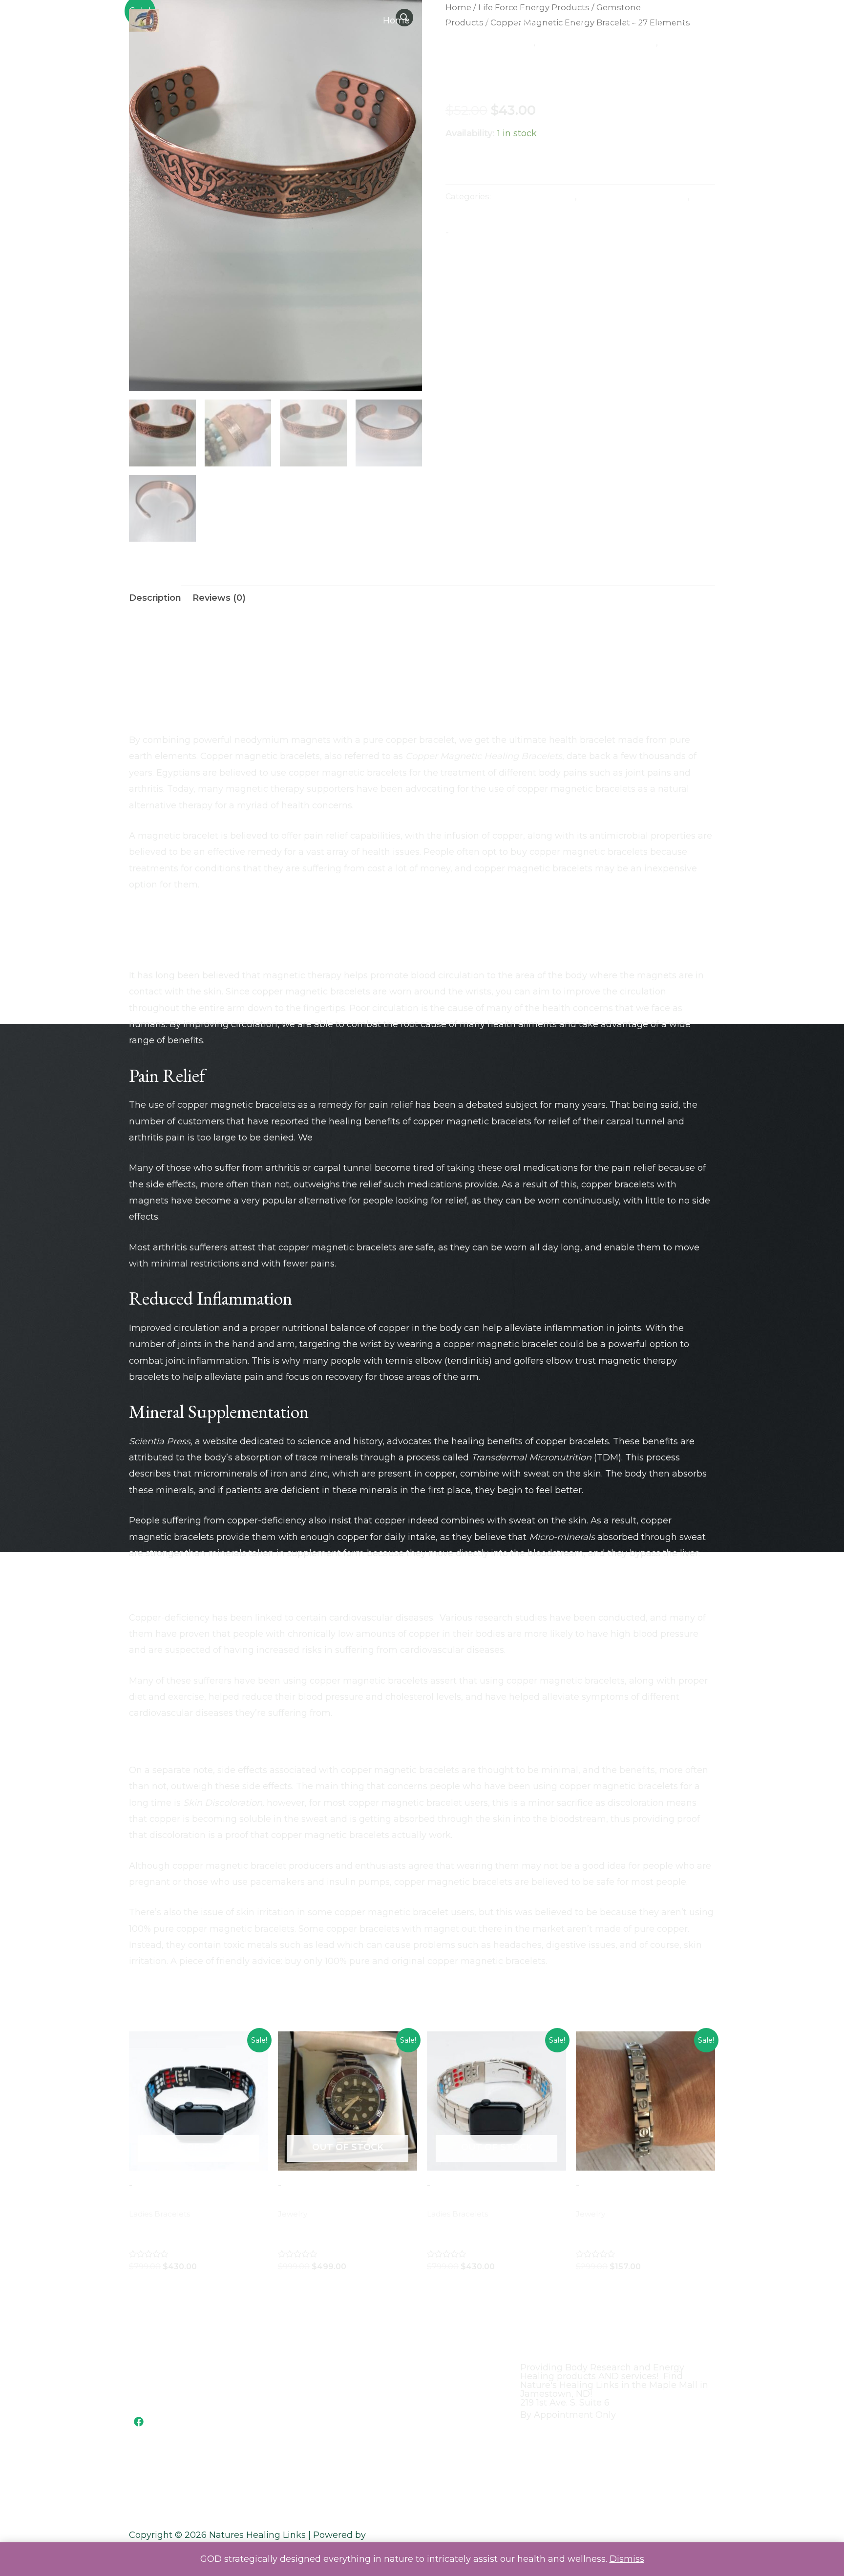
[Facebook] (139, 2422)
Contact (623, 21)
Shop (439, 21)
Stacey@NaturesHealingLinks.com (196, 2381)
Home (396, 21)
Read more (162, 2285)
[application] (455, 21)
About (527, 21)
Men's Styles (687, 42)
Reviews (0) (219, 598)
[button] (687, 21)
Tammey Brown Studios (421, 2535)
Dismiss (627, 2559)
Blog (579, 21)
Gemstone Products (489, 42)
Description (155, 598)
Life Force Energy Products (597, 42)
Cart (487, 21)
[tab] (155, 598)
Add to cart (502, 167)
